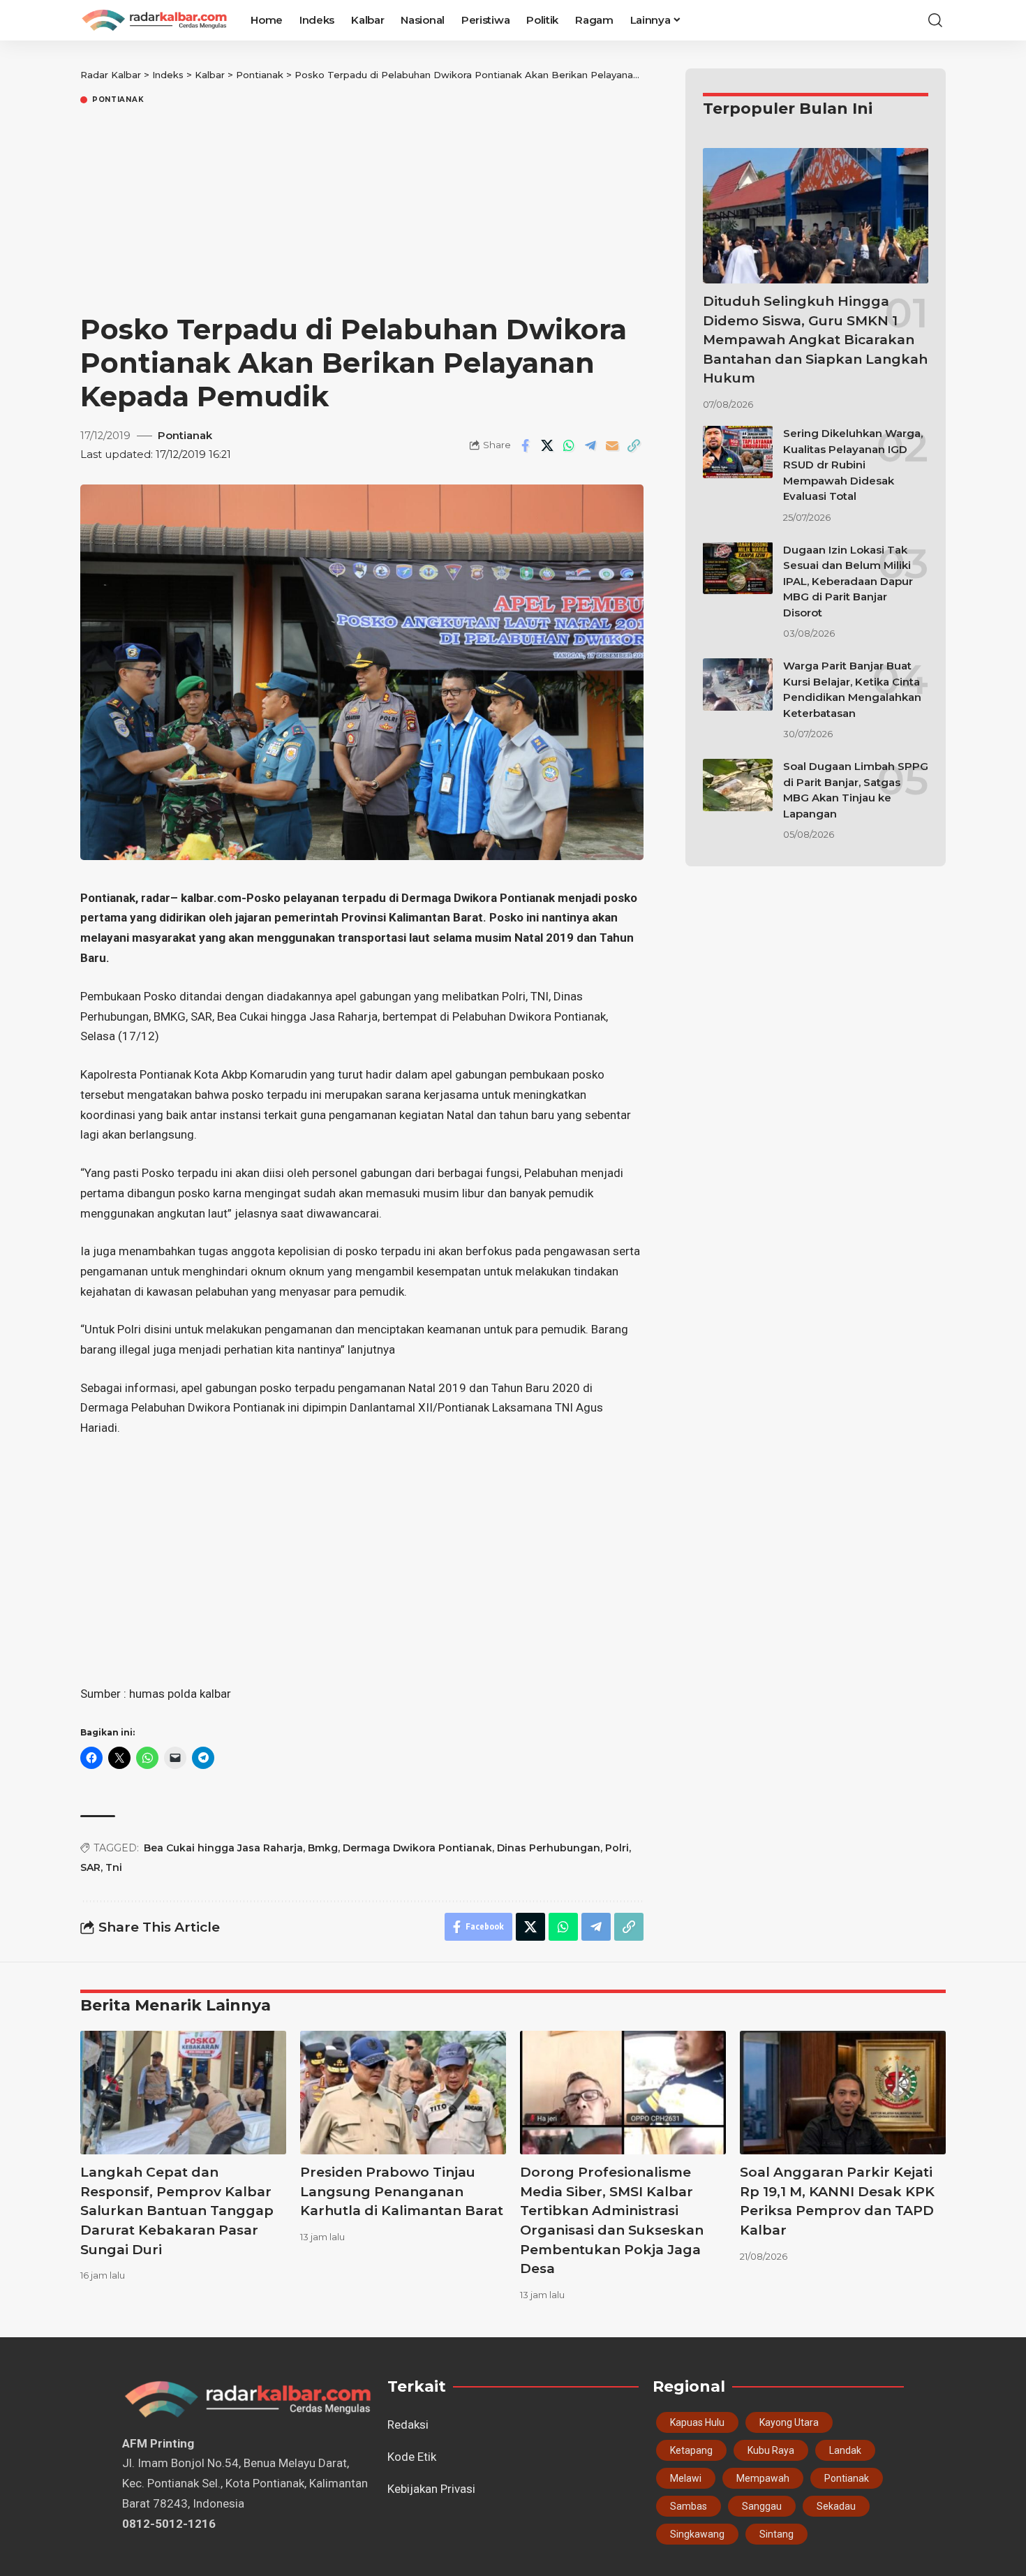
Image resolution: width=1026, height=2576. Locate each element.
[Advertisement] (362, 212)
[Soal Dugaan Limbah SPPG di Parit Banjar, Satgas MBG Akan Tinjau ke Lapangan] (738, 785)
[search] (935, 20)
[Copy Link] (634, 445)
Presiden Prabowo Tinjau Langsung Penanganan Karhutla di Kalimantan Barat (402, 2191)
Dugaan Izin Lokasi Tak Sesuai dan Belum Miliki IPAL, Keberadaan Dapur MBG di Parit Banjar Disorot (848, 580)
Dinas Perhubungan (549, 1848)
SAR (90, 1867)
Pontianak (118, 100)
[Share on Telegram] (590, 445)
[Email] (612, 445)
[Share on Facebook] (526, 445)
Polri (617, 1848)
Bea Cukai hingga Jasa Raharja (223, 1848)
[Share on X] (547, 445)
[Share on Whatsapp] (569, 445)
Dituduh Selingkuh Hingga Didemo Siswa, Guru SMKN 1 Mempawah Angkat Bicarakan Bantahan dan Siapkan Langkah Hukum (815, 340)
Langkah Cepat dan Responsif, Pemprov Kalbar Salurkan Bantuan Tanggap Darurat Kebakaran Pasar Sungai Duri (177, 2211)
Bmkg (323, 1848)
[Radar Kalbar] (154, 20)
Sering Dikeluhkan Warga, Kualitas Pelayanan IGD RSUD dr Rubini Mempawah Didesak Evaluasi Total (853, 465)
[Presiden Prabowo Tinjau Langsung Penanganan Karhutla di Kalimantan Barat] (403, 2093)
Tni (114, 1867)
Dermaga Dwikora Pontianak (417, 1848)
